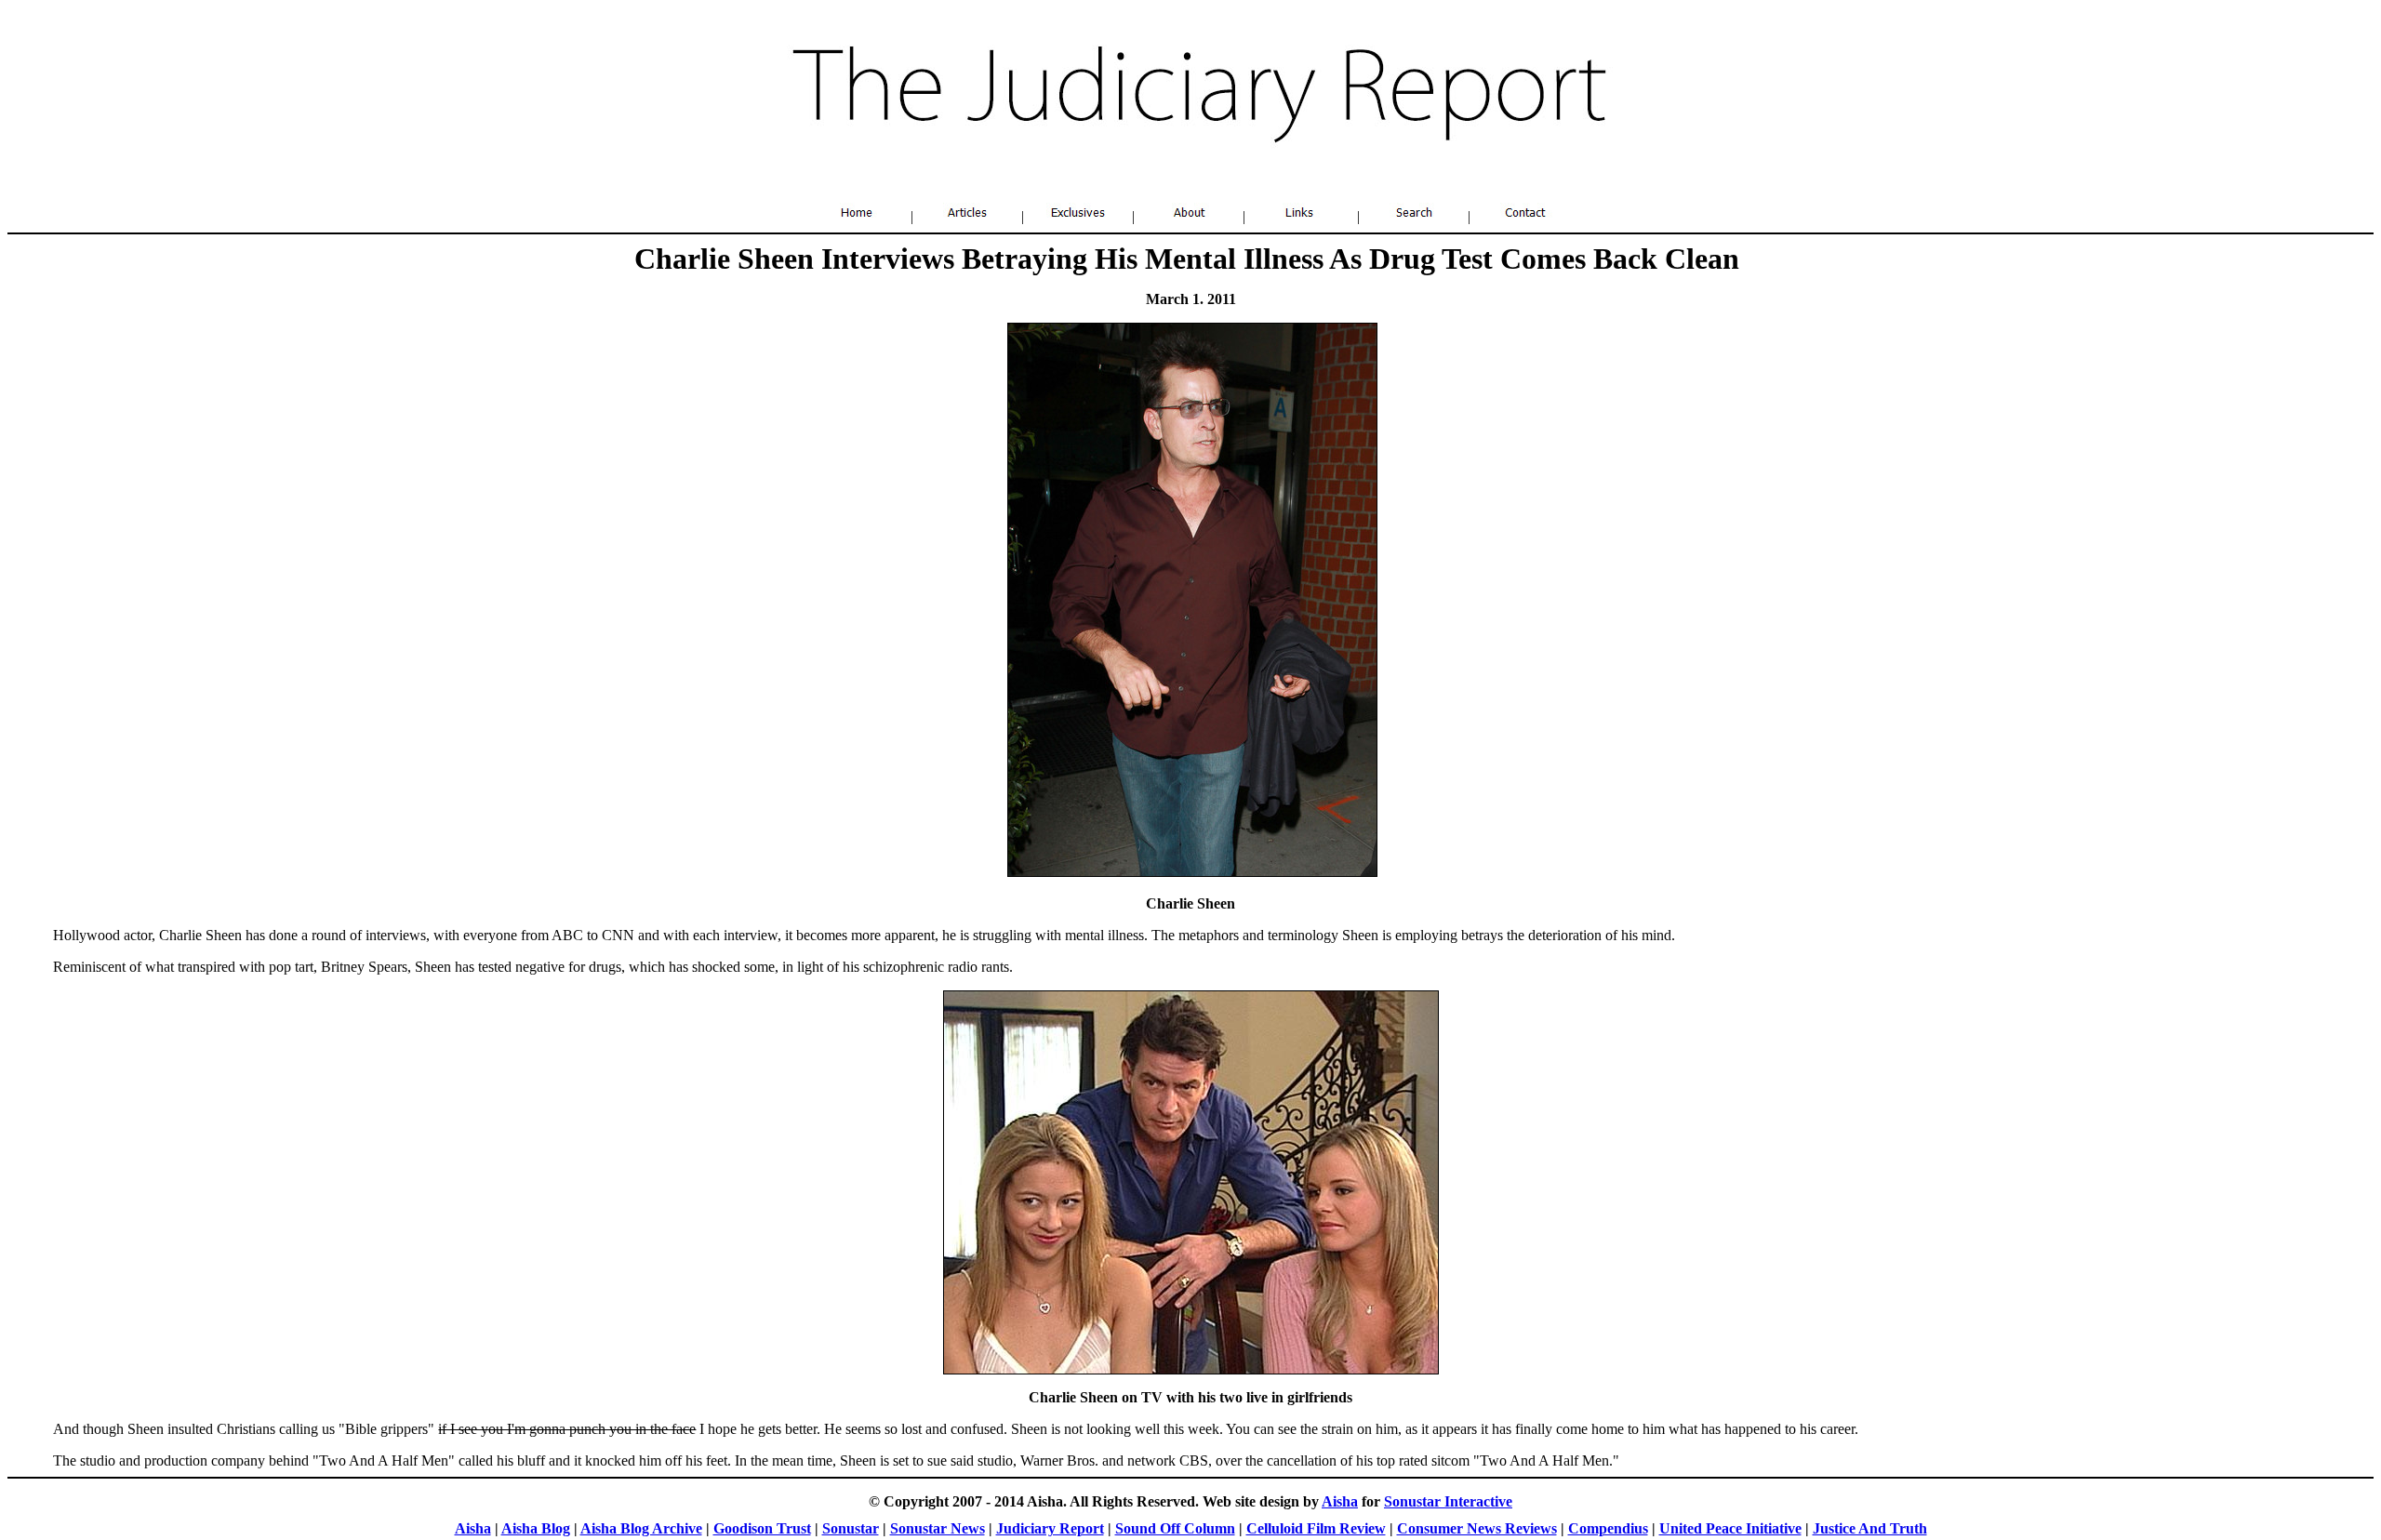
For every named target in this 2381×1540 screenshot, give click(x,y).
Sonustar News (938, 1528)
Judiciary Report (1050, 1528)
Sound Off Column (1175, 1528)
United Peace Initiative (1730, 1528)
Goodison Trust (762, 1528)
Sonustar (851, 1528)
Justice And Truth (1870, 1528)
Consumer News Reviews (1477, 1528)
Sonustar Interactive (1448, 1501)
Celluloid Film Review (1316, 1528)
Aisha (1340, 1501)
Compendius (1608, 1528)
